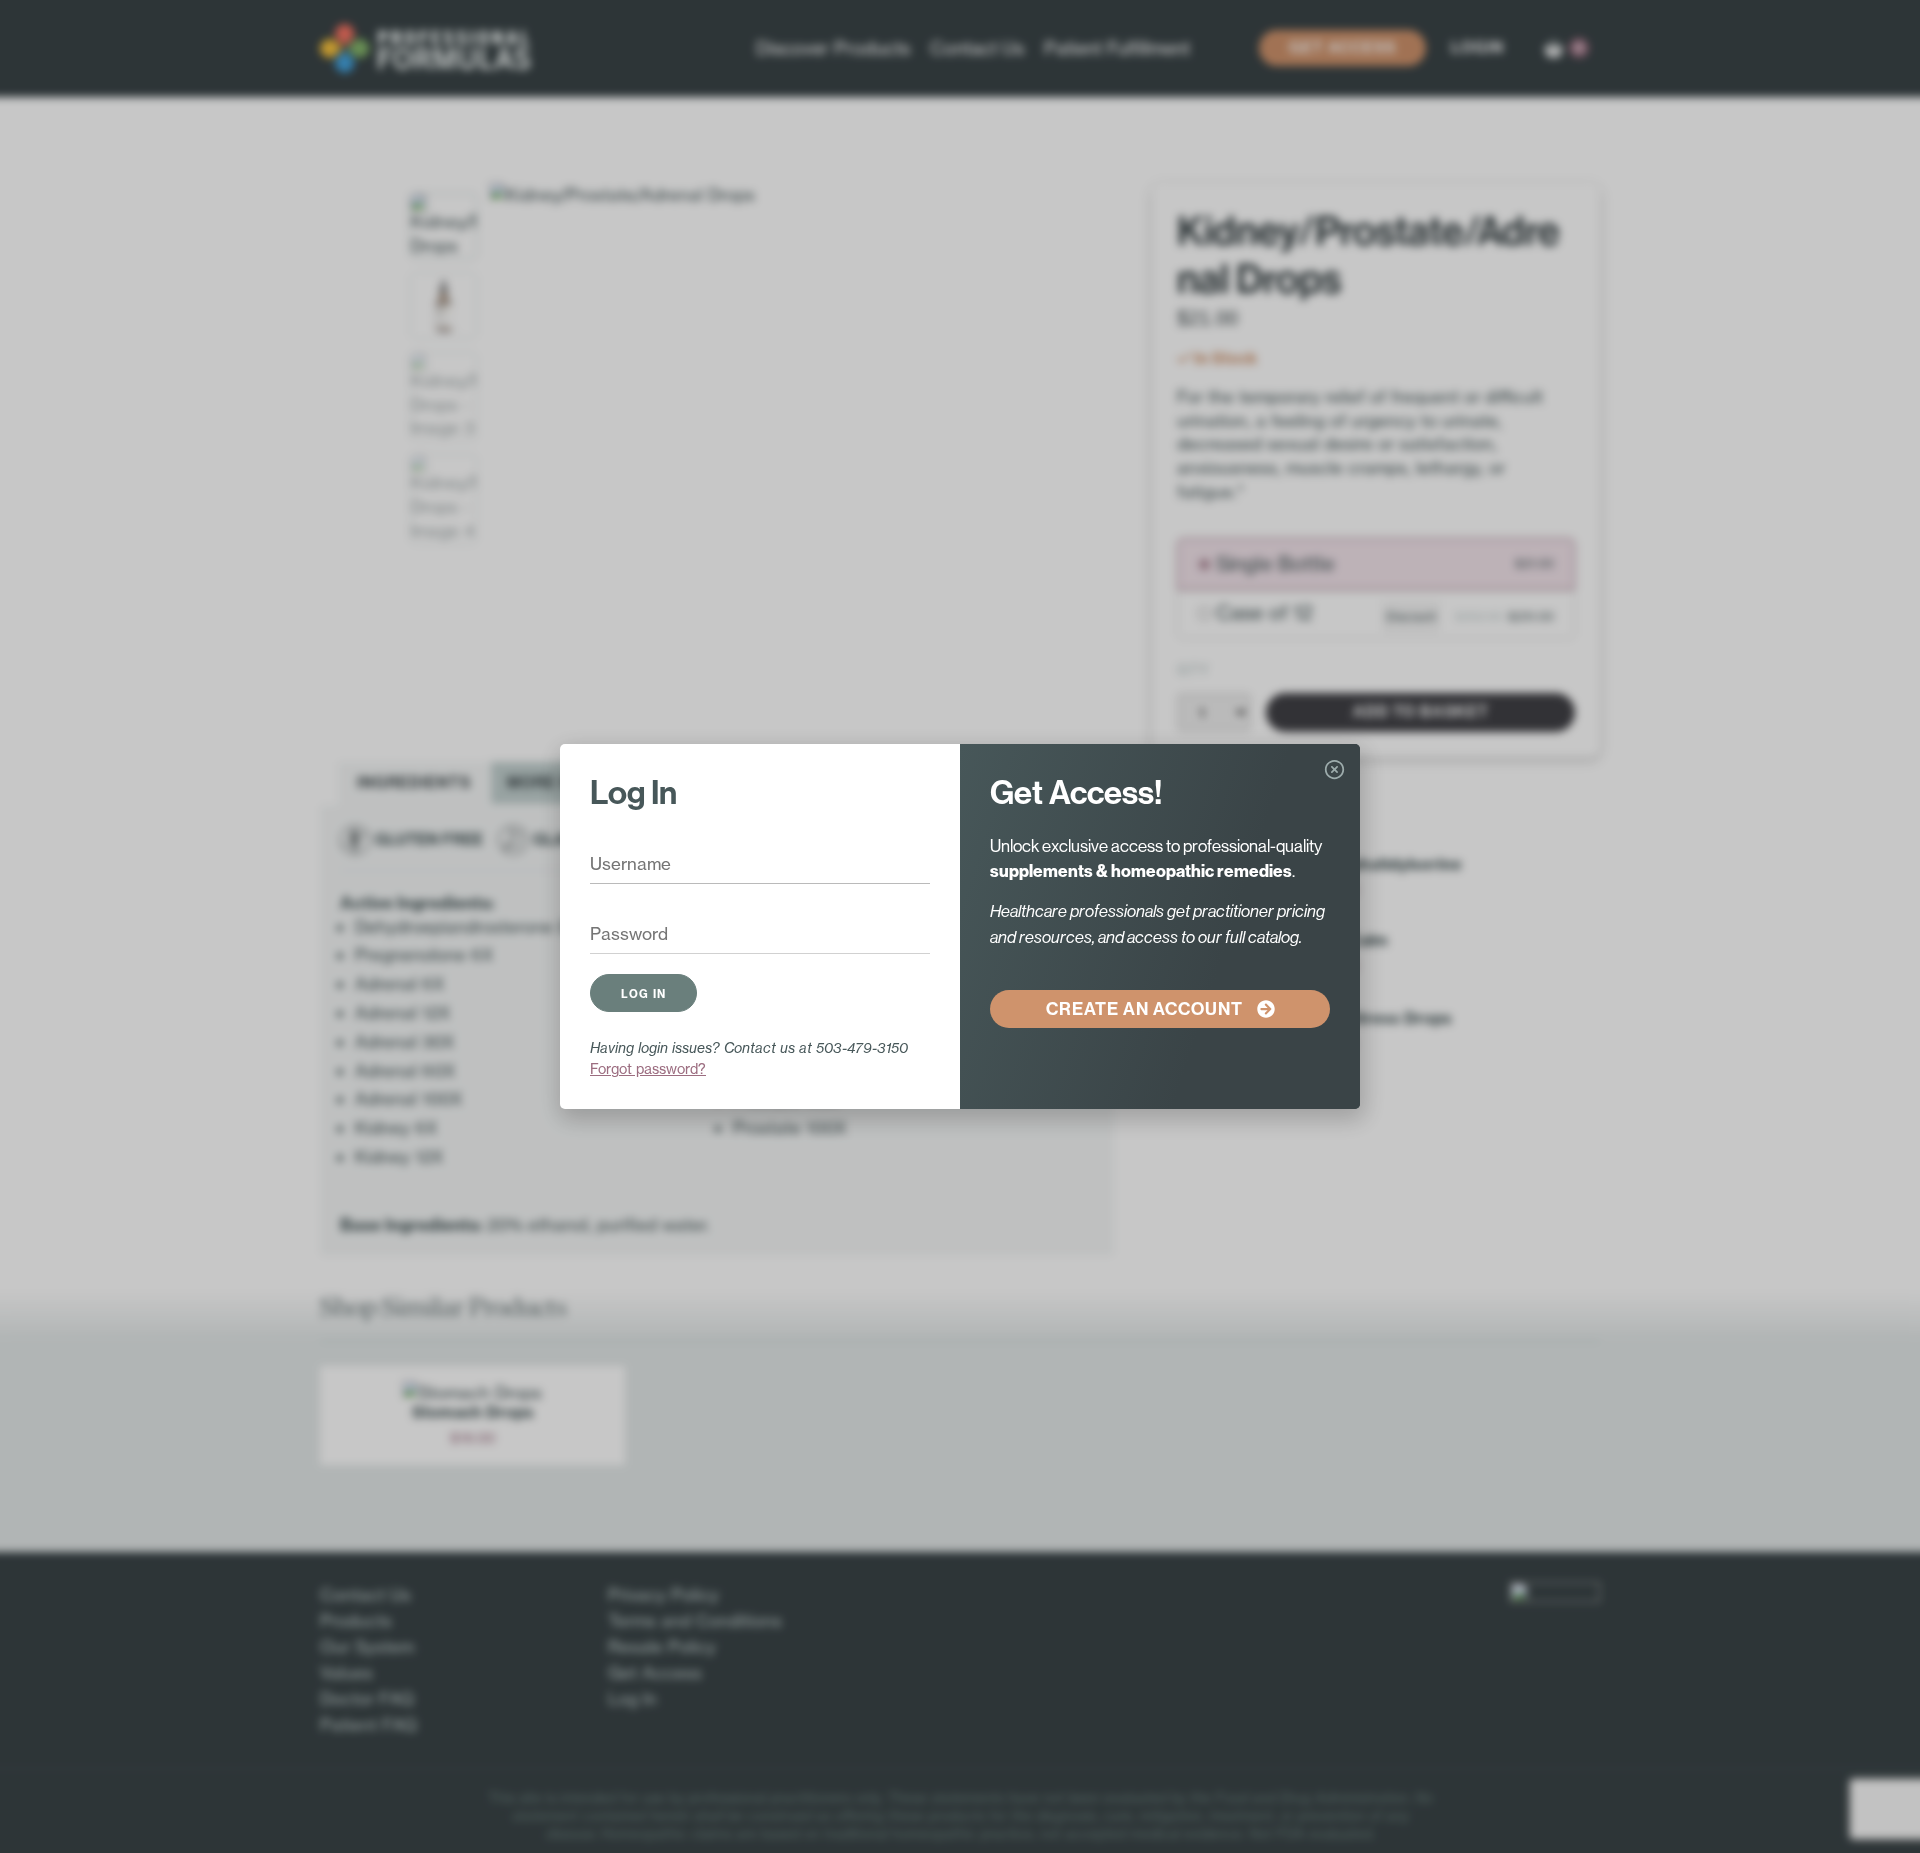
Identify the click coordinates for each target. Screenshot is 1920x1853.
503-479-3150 (862, 1047)
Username (616, 865)
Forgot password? (648, 1068)
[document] (960, 926)
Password (615, 935)
